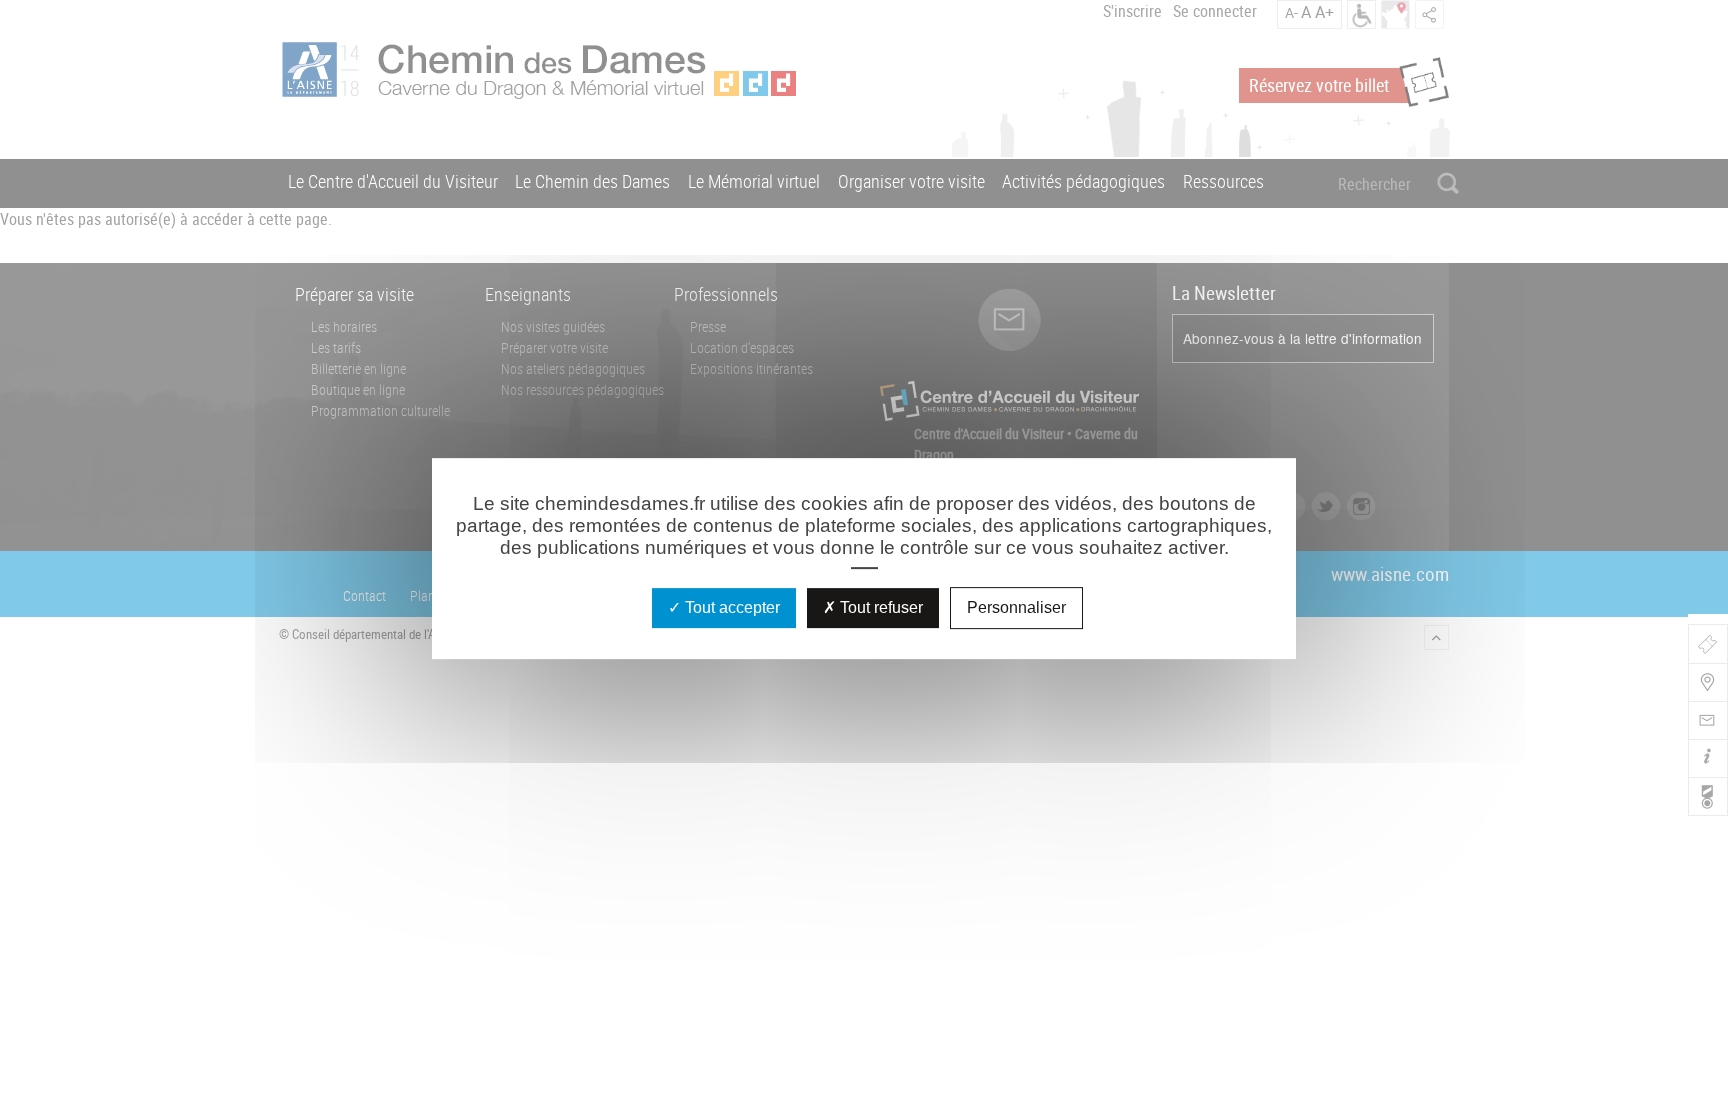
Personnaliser (1016, 607)
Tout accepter (730, 607)
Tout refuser (879, 607)
